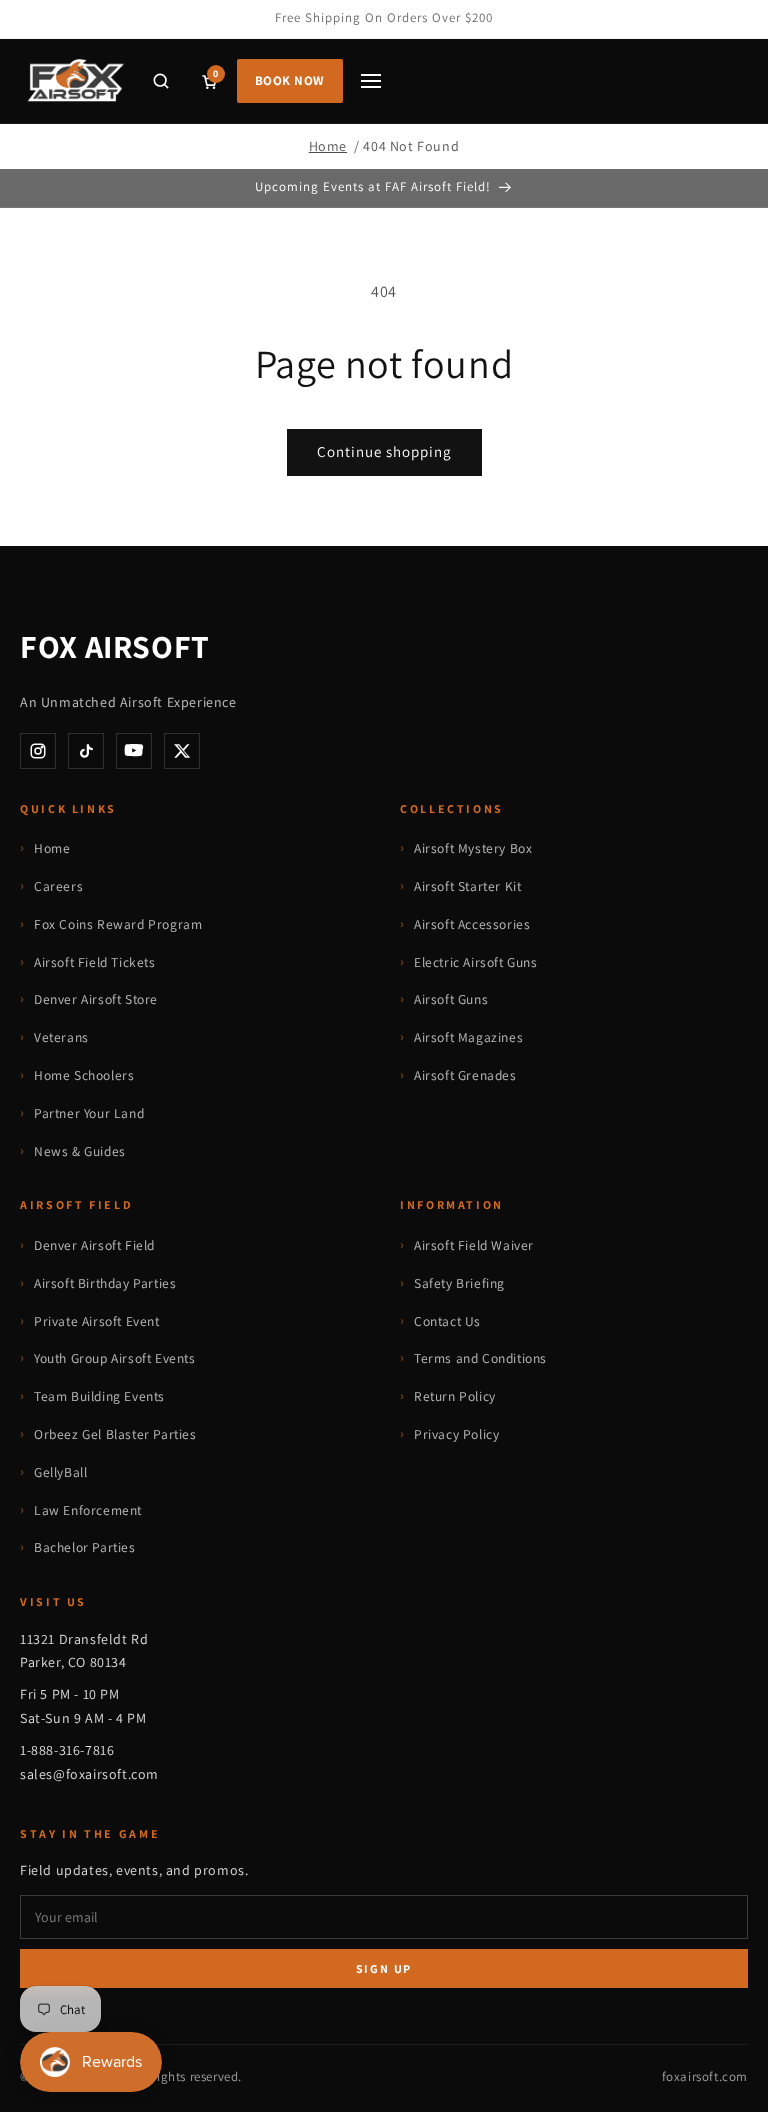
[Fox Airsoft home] (74, 81)
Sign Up (384, 1968)
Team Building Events (99, 1396)
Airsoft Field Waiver (474, 1245)
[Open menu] (371, 81)
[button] (161, 81)
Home (328, 146)
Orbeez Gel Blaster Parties (115, 1434)
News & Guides (80, 1151)
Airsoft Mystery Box (473, 848)
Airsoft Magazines (468, 1037)
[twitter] (182, 751)
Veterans (61, 1037)
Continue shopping (384, 451)
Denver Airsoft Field (94, 1245)
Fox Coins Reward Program (118, 924)
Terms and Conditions (480, 1358)
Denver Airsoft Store (96, 999)
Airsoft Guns (451, 999)
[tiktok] (86, 751)
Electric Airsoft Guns (476, 962)
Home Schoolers (84, 1075)
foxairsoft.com (705, 2076)
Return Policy (455, 1396)
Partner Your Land (89, 1113)
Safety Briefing (459, 1283)
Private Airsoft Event (97, 1321)
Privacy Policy (456, 1434)
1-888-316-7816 (67, 1750)
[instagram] (38, 751)
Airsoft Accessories (472, 924)
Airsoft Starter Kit (467, 886)
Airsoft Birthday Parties (105, 1283)
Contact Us (447, 1321)
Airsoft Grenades (465, 1075)
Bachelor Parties (85, 1547)
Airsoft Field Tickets (95, 962)
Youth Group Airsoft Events (115, 1358)
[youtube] (134, 751)
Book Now (290, 80)
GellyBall (60, 1472)
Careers (58, 886)
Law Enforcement (88, 1510)
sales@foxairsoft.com (89, 1774)
